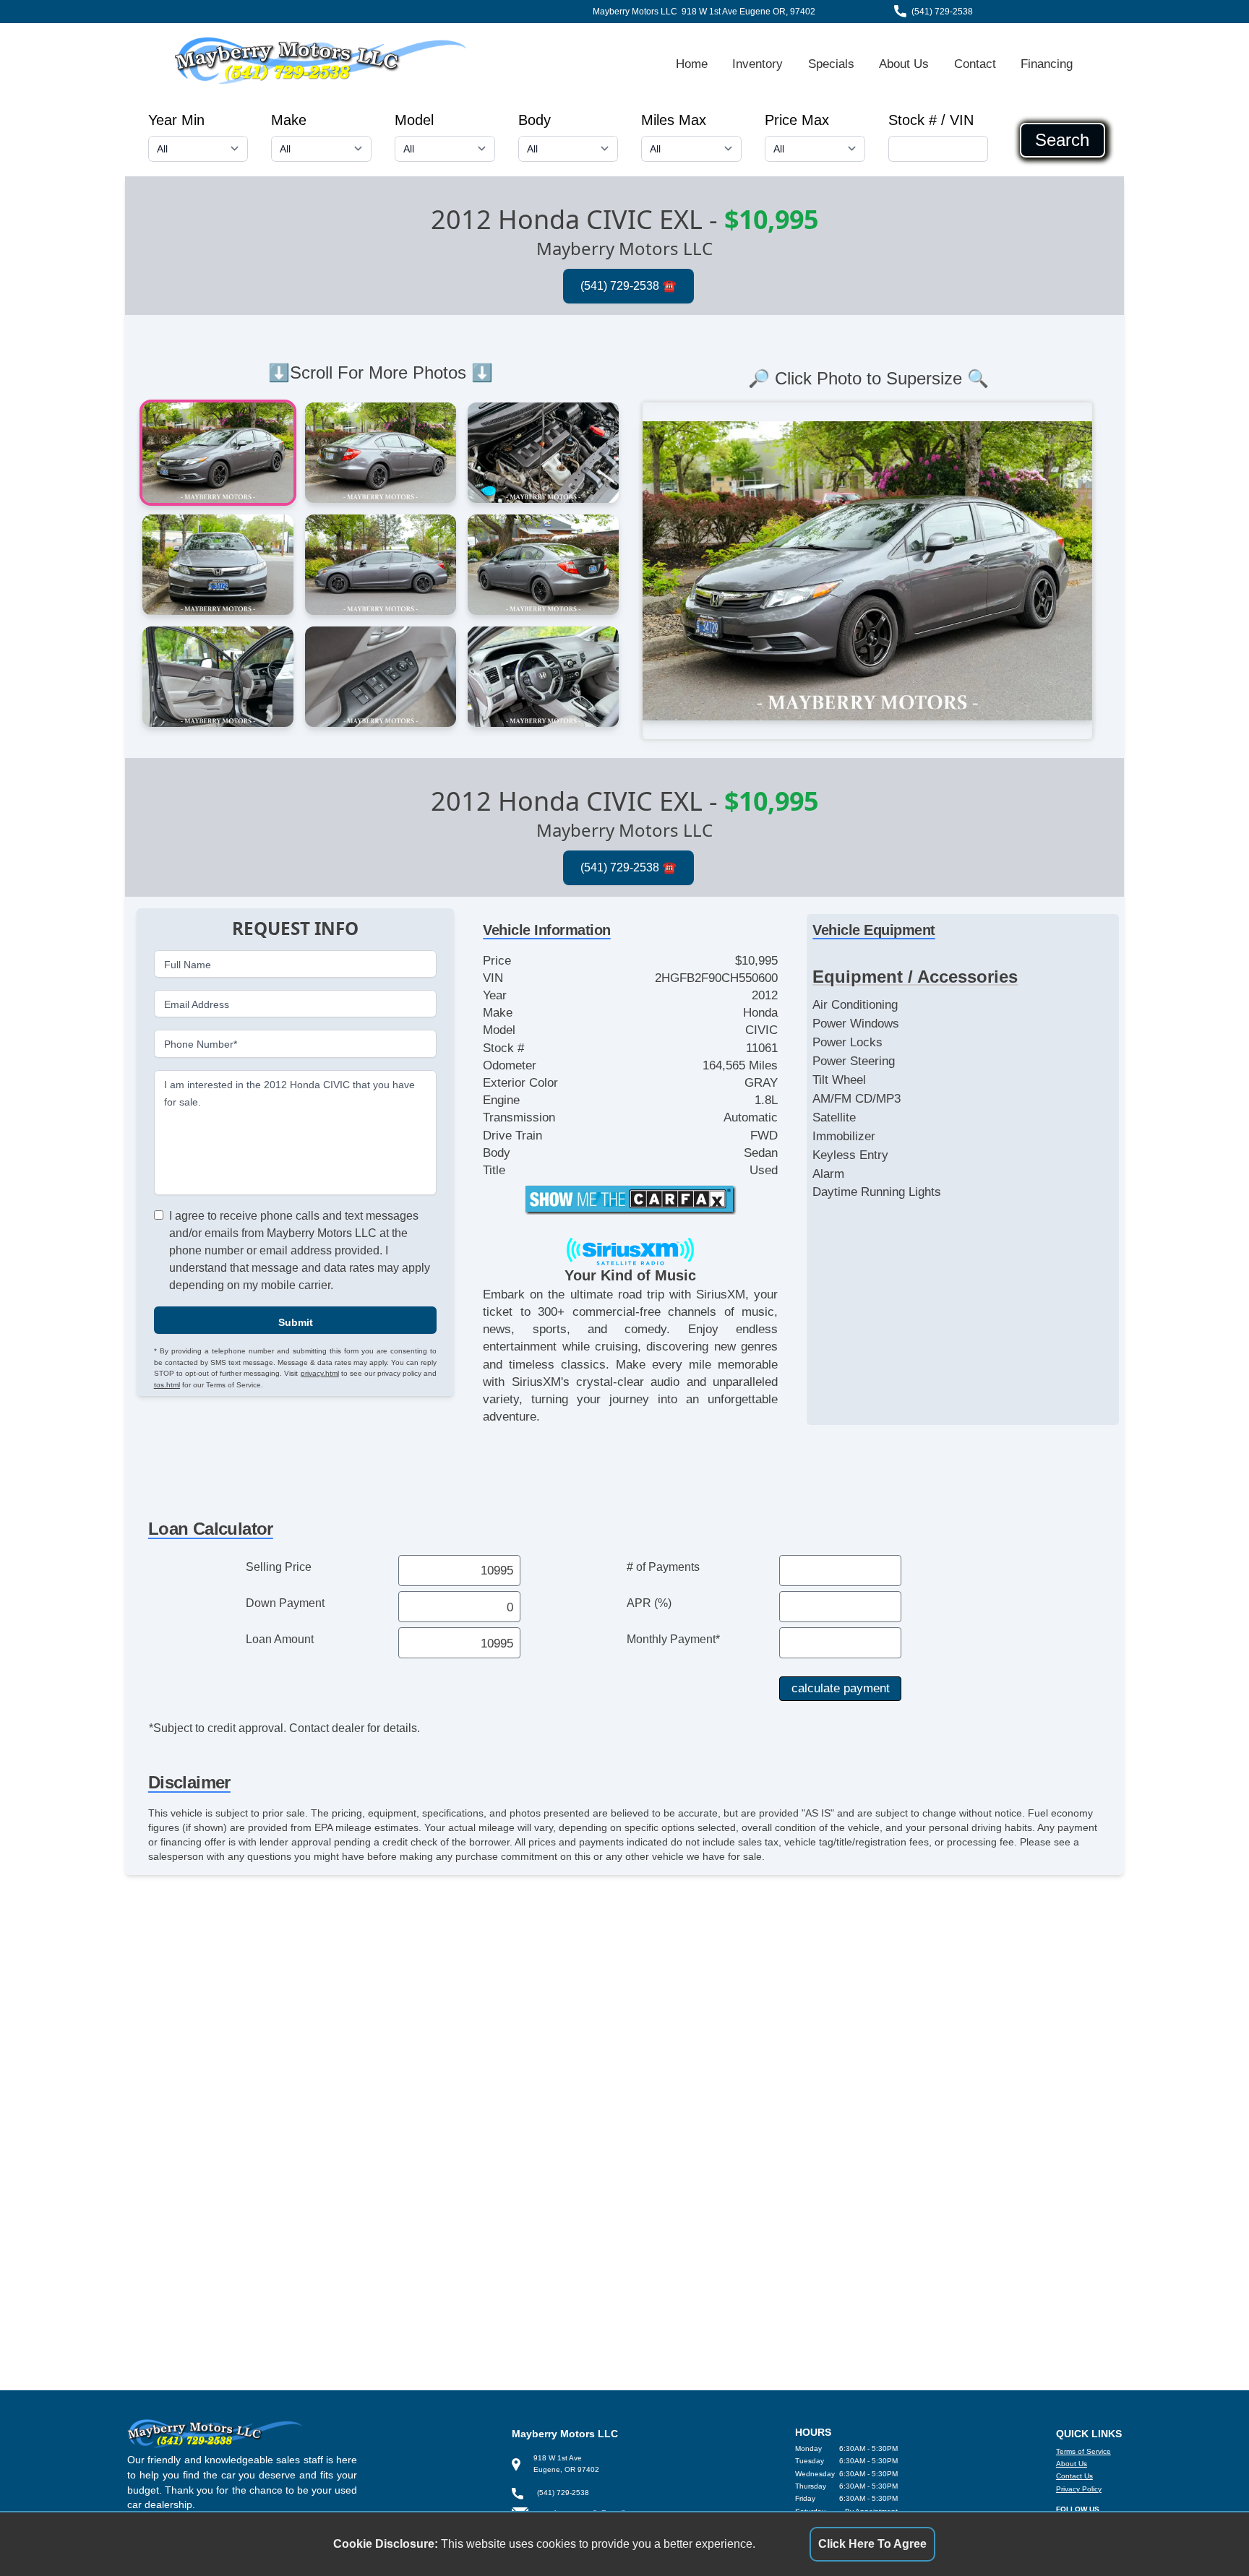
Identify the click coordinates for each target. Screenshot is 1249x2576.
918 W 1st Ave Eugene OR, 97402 (748, 12)
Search (1062, 140)
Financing (1047, 64)
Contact (975, 64)
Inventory (757, 64)
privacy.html (320, 1373)
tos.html (167, 1384)
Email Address (197, 1004)
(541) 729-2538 (942, 12)
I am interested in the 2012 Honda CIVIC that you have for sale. (289, 1093)
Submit (296, 1322)
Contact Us (1074, 2476)
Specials (831, 64)
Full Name (188, 964)
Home (692, 64)
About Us (904, 64)
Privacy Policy (1079, 2489)
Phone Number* (201, 1044)
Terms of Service (1083, 2451)
